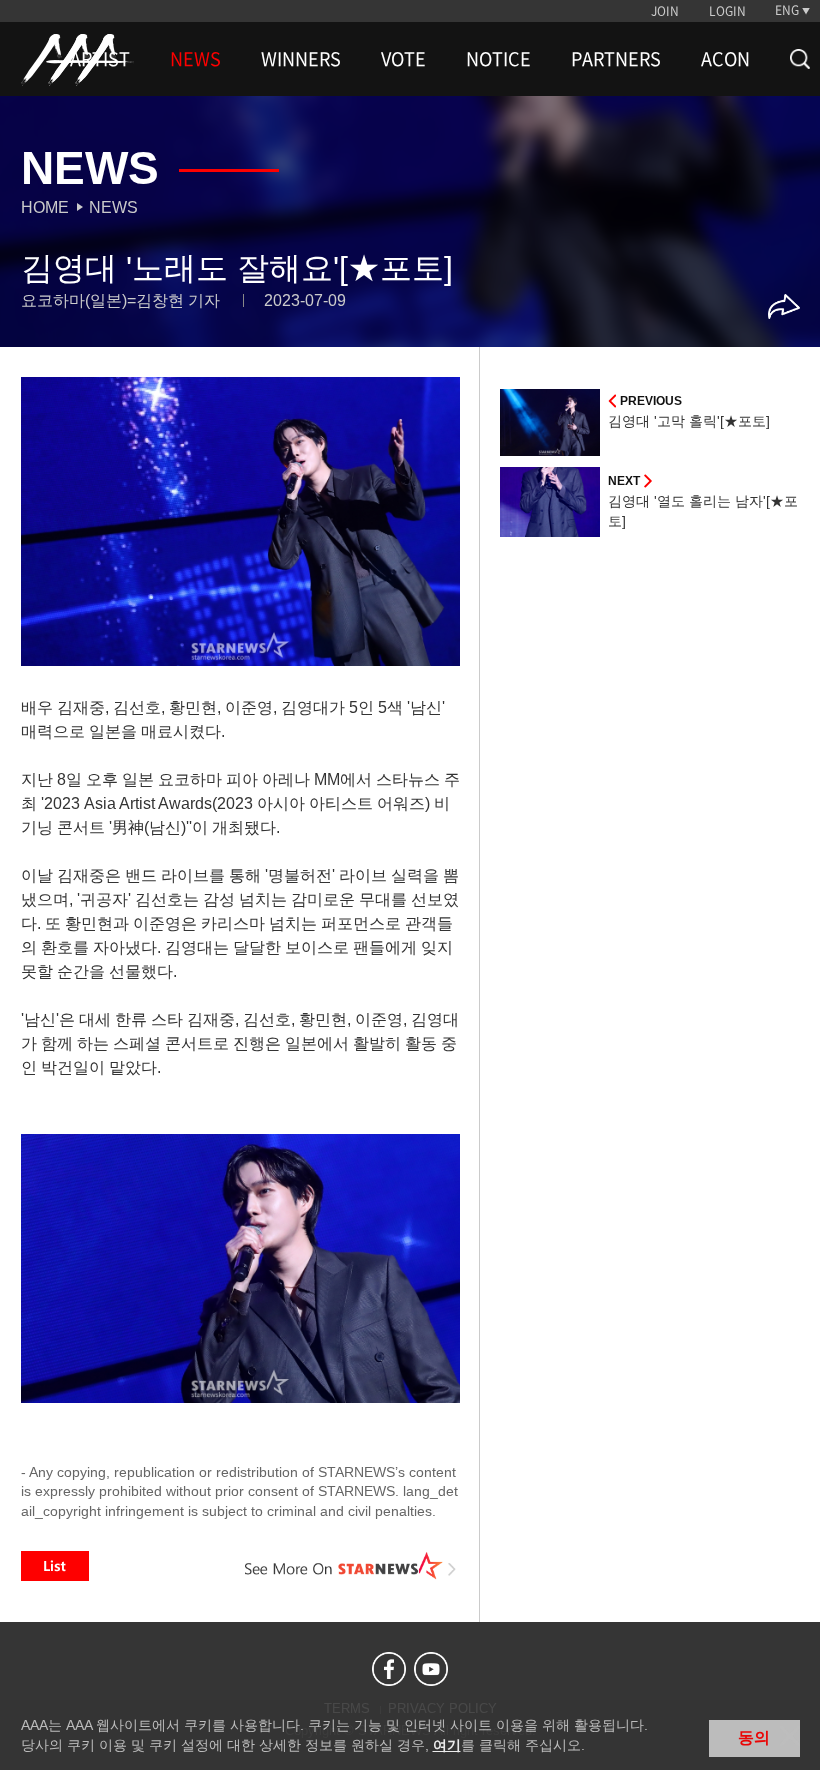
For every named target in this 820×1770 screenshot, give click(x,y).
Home (45, 207)
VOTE (403, 59)
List (55, 1566)
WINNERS (301, 59)
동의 (754, 1737)
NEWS (195, 59)
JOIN (665, 11)
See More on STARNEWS (351, 1566)
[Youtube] (431, 1669)
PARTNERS (616, 59)
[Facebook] (389, 1669)
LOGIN (727, 11)
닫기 (790, 1736)
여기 (447, 1745)
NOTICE (498, 59)
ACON (725, 59)
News (113, 207)
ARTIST (100, 59)
